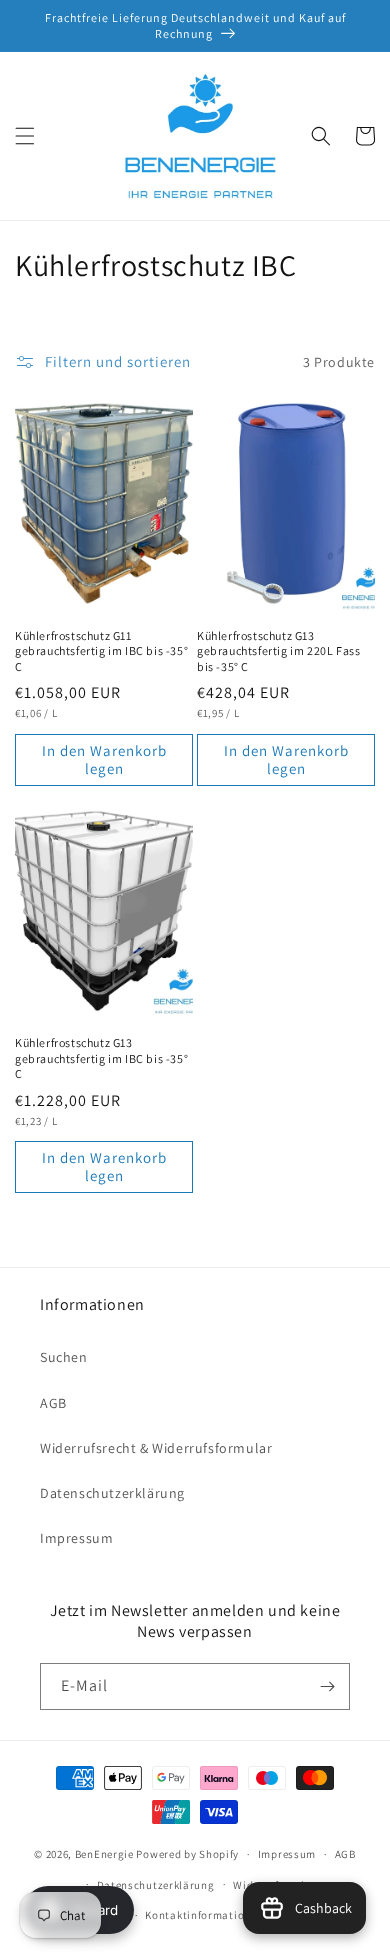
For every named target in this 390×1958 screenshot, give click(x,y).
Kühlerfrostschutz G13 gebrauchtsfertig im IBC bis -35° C (101, 1058)
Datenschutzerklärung (112, 1493)
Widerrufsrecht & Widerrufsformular (156, 1448)
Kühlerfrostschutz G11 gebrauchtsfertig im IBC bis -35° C (101, 651)
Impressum (76, 1538)
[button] (25, 136)
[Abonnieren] (327, 1686)
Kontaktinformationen (204, 1915)
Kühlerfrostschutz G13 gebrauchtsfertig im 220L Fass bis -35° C (278, 651)
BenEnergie (104, 1854)
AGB (53, 1403)
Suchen (64, 1357)
